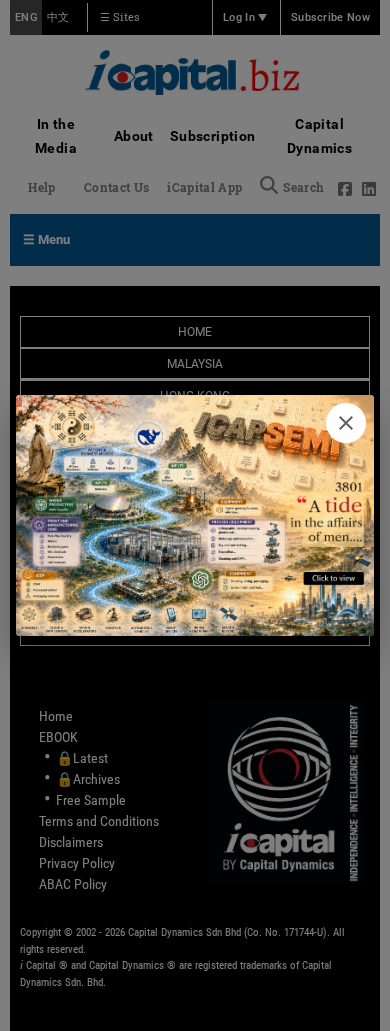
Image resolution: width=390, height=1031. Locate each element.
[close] (346, 423)
